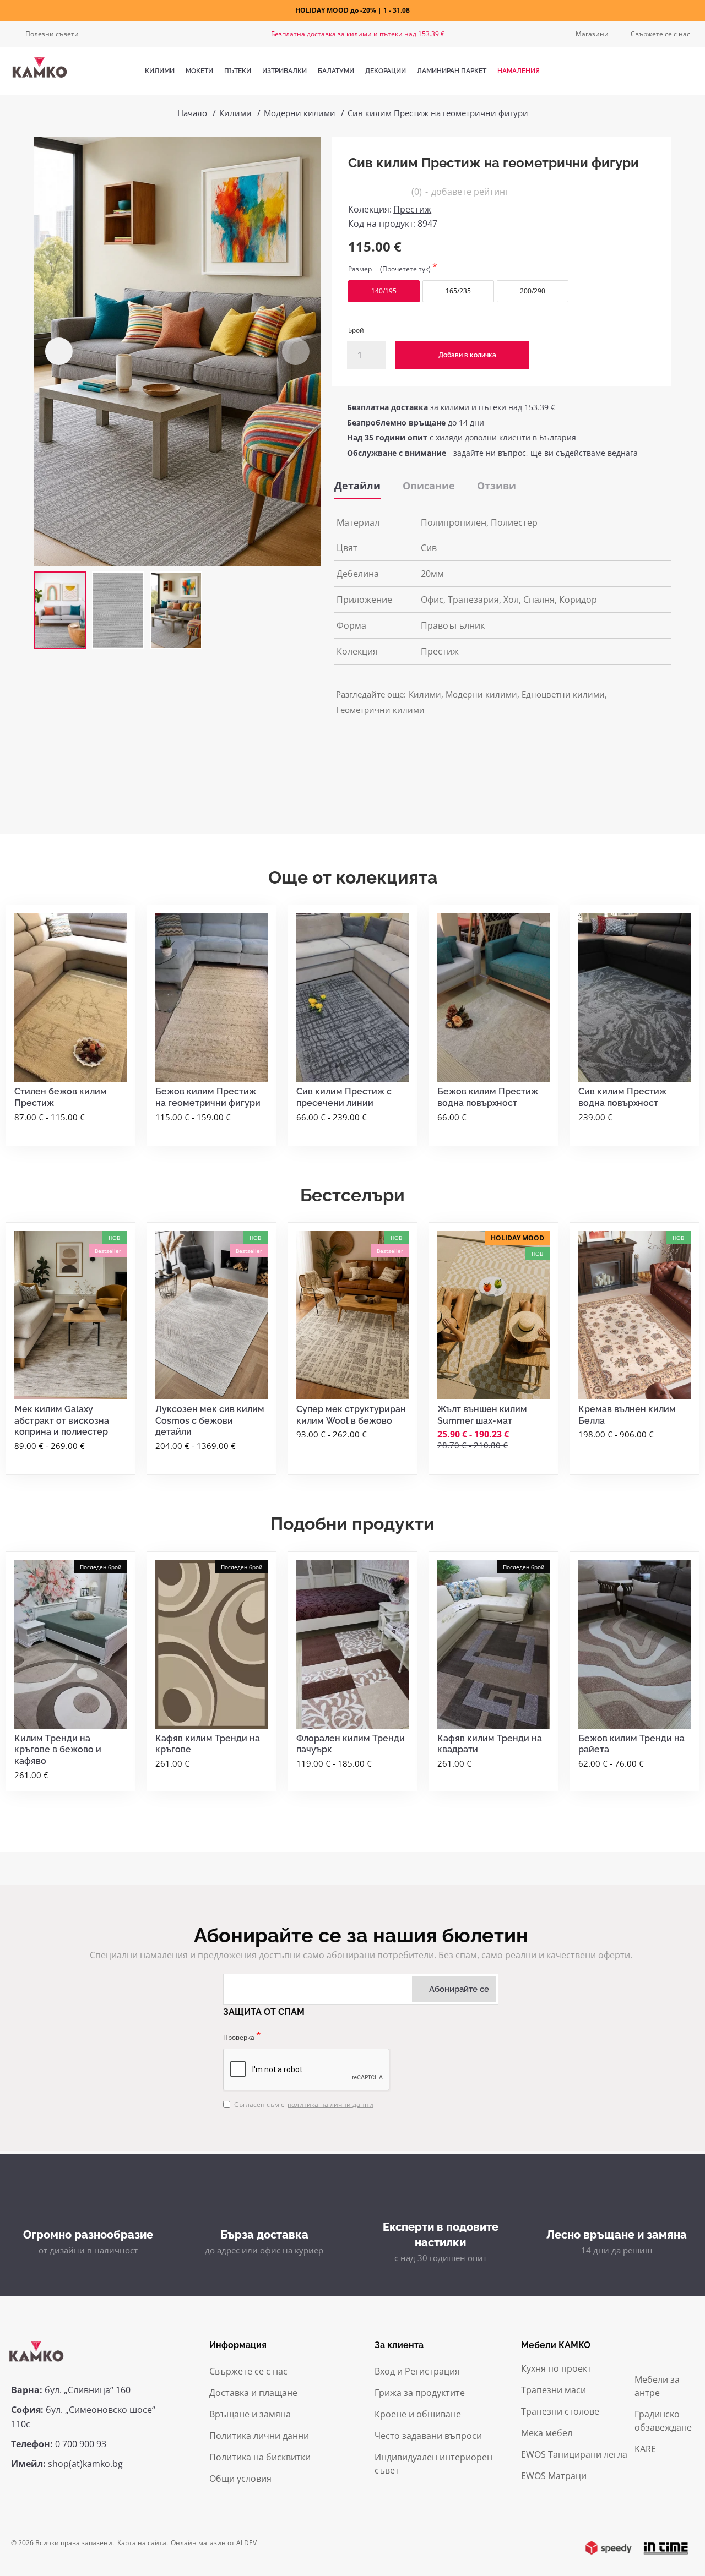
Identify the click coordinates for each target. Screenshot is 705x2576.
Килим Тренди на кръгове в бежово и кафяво (58, 1750)
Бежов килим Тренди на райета (631, 1744)
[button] (59, 351)
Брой (356, 330)
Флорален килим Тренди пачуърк (351, 1744)
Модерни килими (300, 113)
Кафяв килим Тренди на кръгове (208, 1744)
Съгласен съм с (304, 2104)
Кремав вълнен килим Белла (627, 1415)
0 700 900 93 (81, 2444)
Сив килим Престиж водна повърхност (622, 1097)
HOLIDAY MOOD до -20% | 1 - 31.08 (352, 10)
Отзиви (497, 486)
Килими (235, 113)
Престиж (412, 209)
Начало (192, 113)
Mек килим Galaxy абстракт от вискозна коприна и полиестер (62, 1421)
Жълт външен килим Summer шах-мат (482, 1415)
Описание (429, 486)
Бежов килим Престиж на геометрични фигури (208, 1097)
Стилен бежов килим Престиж (61, 1097)
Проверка (239, 2037)
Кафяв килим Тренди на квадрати (490, 1744)
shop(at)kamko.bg (85, 2464)
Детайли (357, 486)
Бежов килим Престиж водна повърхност (488, 1097)
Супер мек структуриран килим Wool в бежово (351, 1415)
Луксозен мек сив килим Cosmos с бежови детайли (210, 1421)
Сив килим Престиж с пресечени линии (344, 1097)
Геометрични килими (380, 710)
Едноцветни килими (563, 694)
